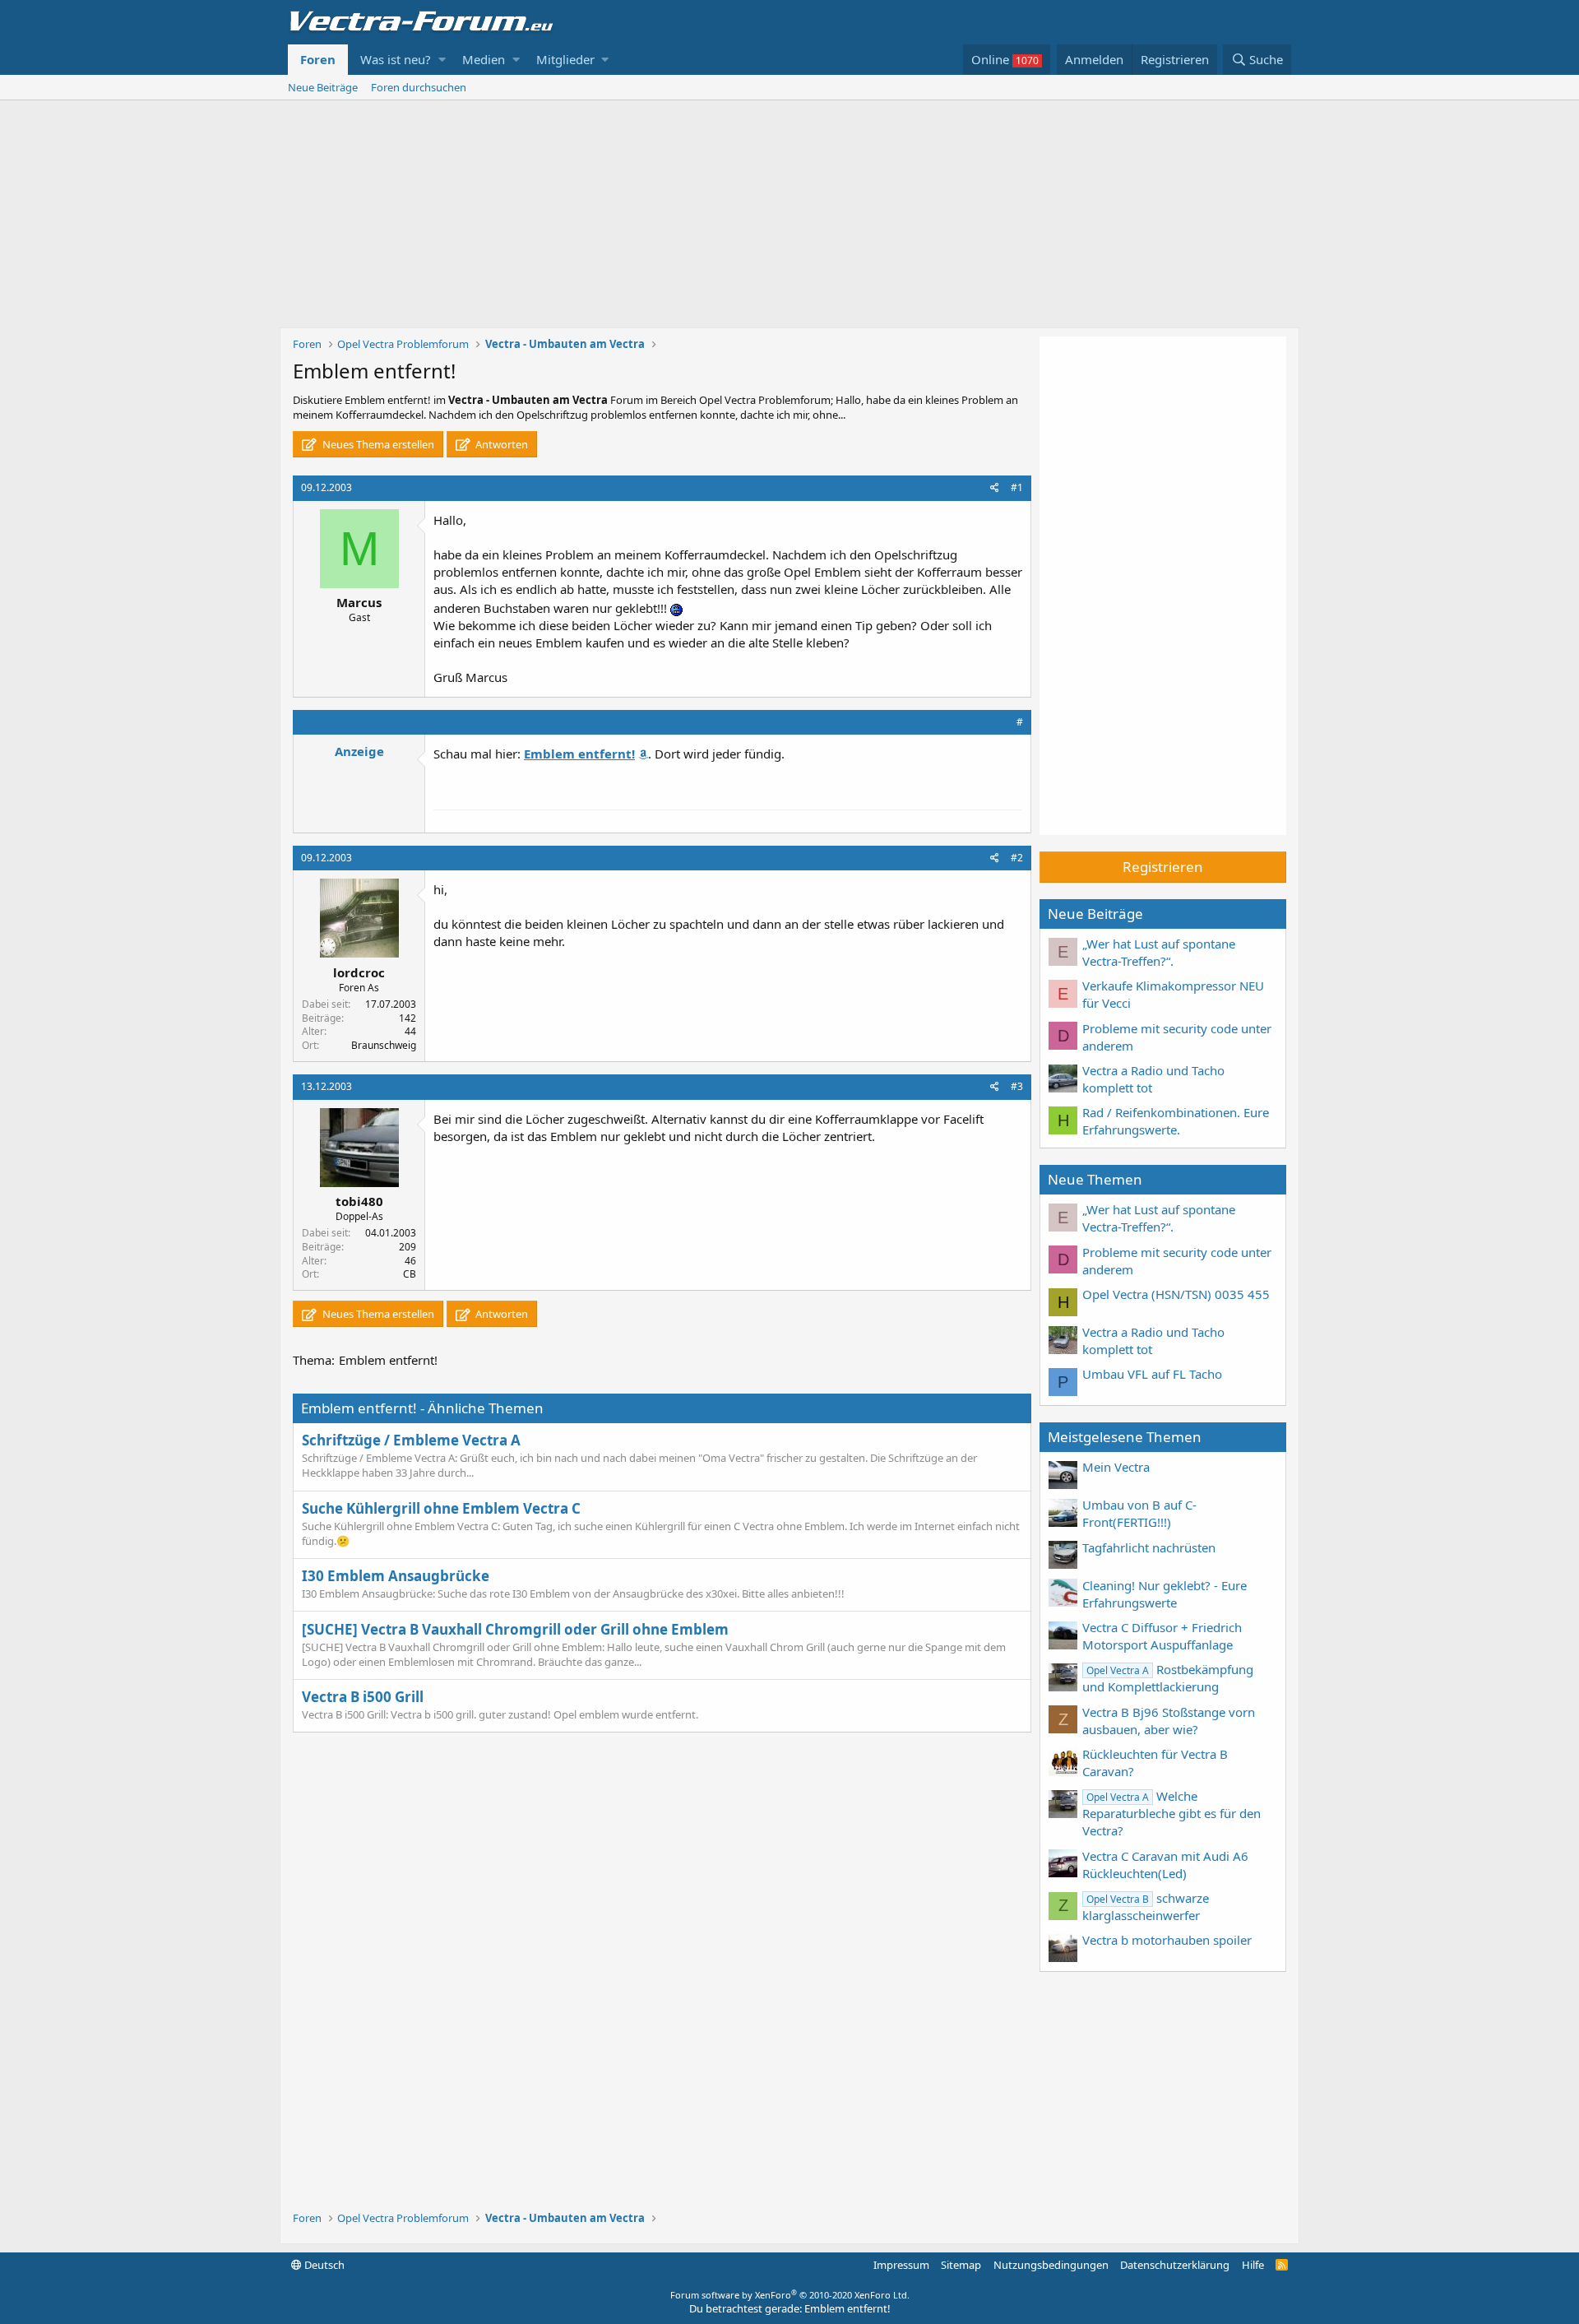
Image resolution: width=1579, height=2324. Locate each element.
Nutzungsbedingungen (1051, 2265)
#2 (1017, 858)
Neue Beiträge (323, 87)
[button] (442, 60)
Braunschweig (384, 1045)
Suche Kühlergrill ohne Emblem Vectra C (441, 1508)
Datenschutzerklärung (1175, 2265)
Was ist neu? (396, 59)
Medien (484, 59)
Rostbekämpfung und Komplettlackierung (1168, 1678)
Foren (318, 59)
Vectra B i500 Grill (363, 1697)
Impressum (901, 2265)
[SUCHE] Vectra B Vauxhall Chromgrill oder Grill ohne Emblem (515, 1629)
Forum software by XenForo (790, 2295)
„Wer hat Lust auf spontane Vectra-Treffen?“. (1159, 952)
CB (410, 1274)
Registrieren (1163, 867)
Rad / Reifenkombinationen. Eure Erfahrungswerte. (1176, 1121)
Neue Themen (1095, 1179)
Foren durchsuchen (419, 87)
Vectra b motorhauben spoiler (1167, 1940)
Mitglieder (565, 59)
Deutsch (323, 2265)
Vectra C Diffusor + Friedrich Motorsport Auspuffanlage (1162, 1636)
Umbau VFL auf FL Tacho (1152, 1374)
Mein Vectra (1116, 1467)
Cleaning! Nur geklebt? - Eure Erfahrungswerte (1165, 1594)
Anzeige (359, 751)
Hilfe (1253, 2265)
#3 (1017, 1086)
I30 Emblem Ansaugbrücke (396, 1576)
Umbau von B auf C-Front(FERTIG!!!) (1139, 1513)
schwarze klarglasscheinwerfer (1146, 1907)
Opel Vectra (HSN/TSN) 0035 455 (1176, 1294)
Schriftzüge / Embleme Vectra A (411, 1440)
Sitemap (961, 2265)
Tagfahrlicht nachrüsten (1149, 1547)
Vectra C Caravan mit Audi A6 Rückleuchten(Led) (1165, 1865)
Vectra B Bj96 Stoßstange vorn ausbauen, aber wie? (1169, 1721)
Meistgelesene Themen (1125, 1437)
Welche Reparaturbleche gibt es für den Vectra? (1172, 1813)
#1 (1017, 487)
